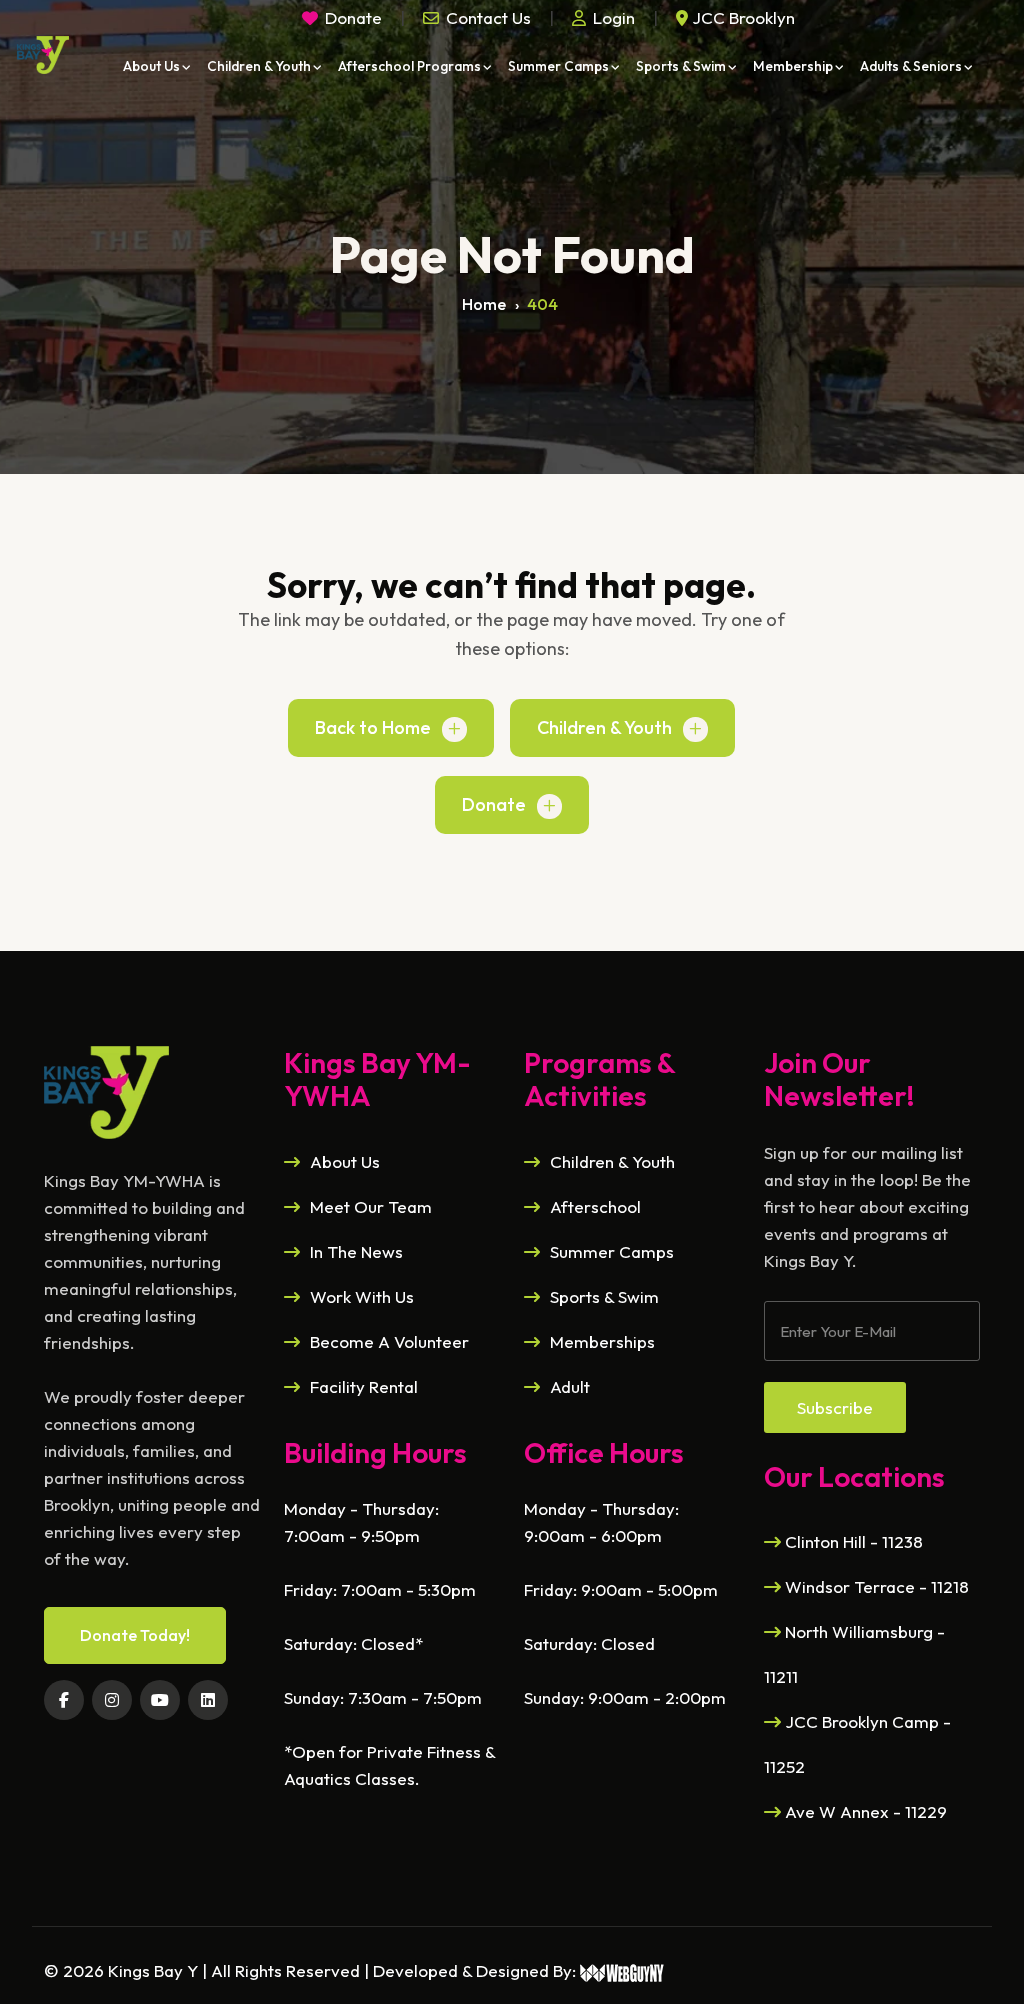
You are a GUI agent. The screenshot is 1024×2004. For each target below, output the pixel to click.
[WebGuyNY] (622, 1970)
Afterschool (595, 1206)
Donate (494, 804)
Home (484, 304)
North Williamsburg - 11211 (854, 1654)
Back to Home (373, 727)
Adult (570, 1386)
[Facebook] (64, 1700)
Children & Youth (259, 66)
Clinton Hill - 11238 (852, 1541)
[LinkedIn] (208, 1700)
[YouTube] (160, 1700)
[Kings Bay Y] (106, 1089)
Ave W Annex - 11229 (864, 1811)
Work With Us (362, 1296)
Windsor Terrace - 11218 (875, 1586)
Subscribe (835, 1407)
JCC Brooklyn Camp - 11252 (857, 1744)
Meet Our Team (371, 1206)
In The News (356, 1251)
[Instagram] (112, 1700)
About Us (151, 66)
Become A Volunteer (389, 1341)
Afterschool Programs (409, 66)
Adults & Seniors (911, 66)
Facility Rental (364, 1386)
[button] (477, 17)
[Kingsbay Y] (42, 55)
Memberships (602, 1341)
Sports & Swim (681, 66)
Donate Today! (135, 1635)
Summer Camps (558, 66)
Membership (793, 66)
